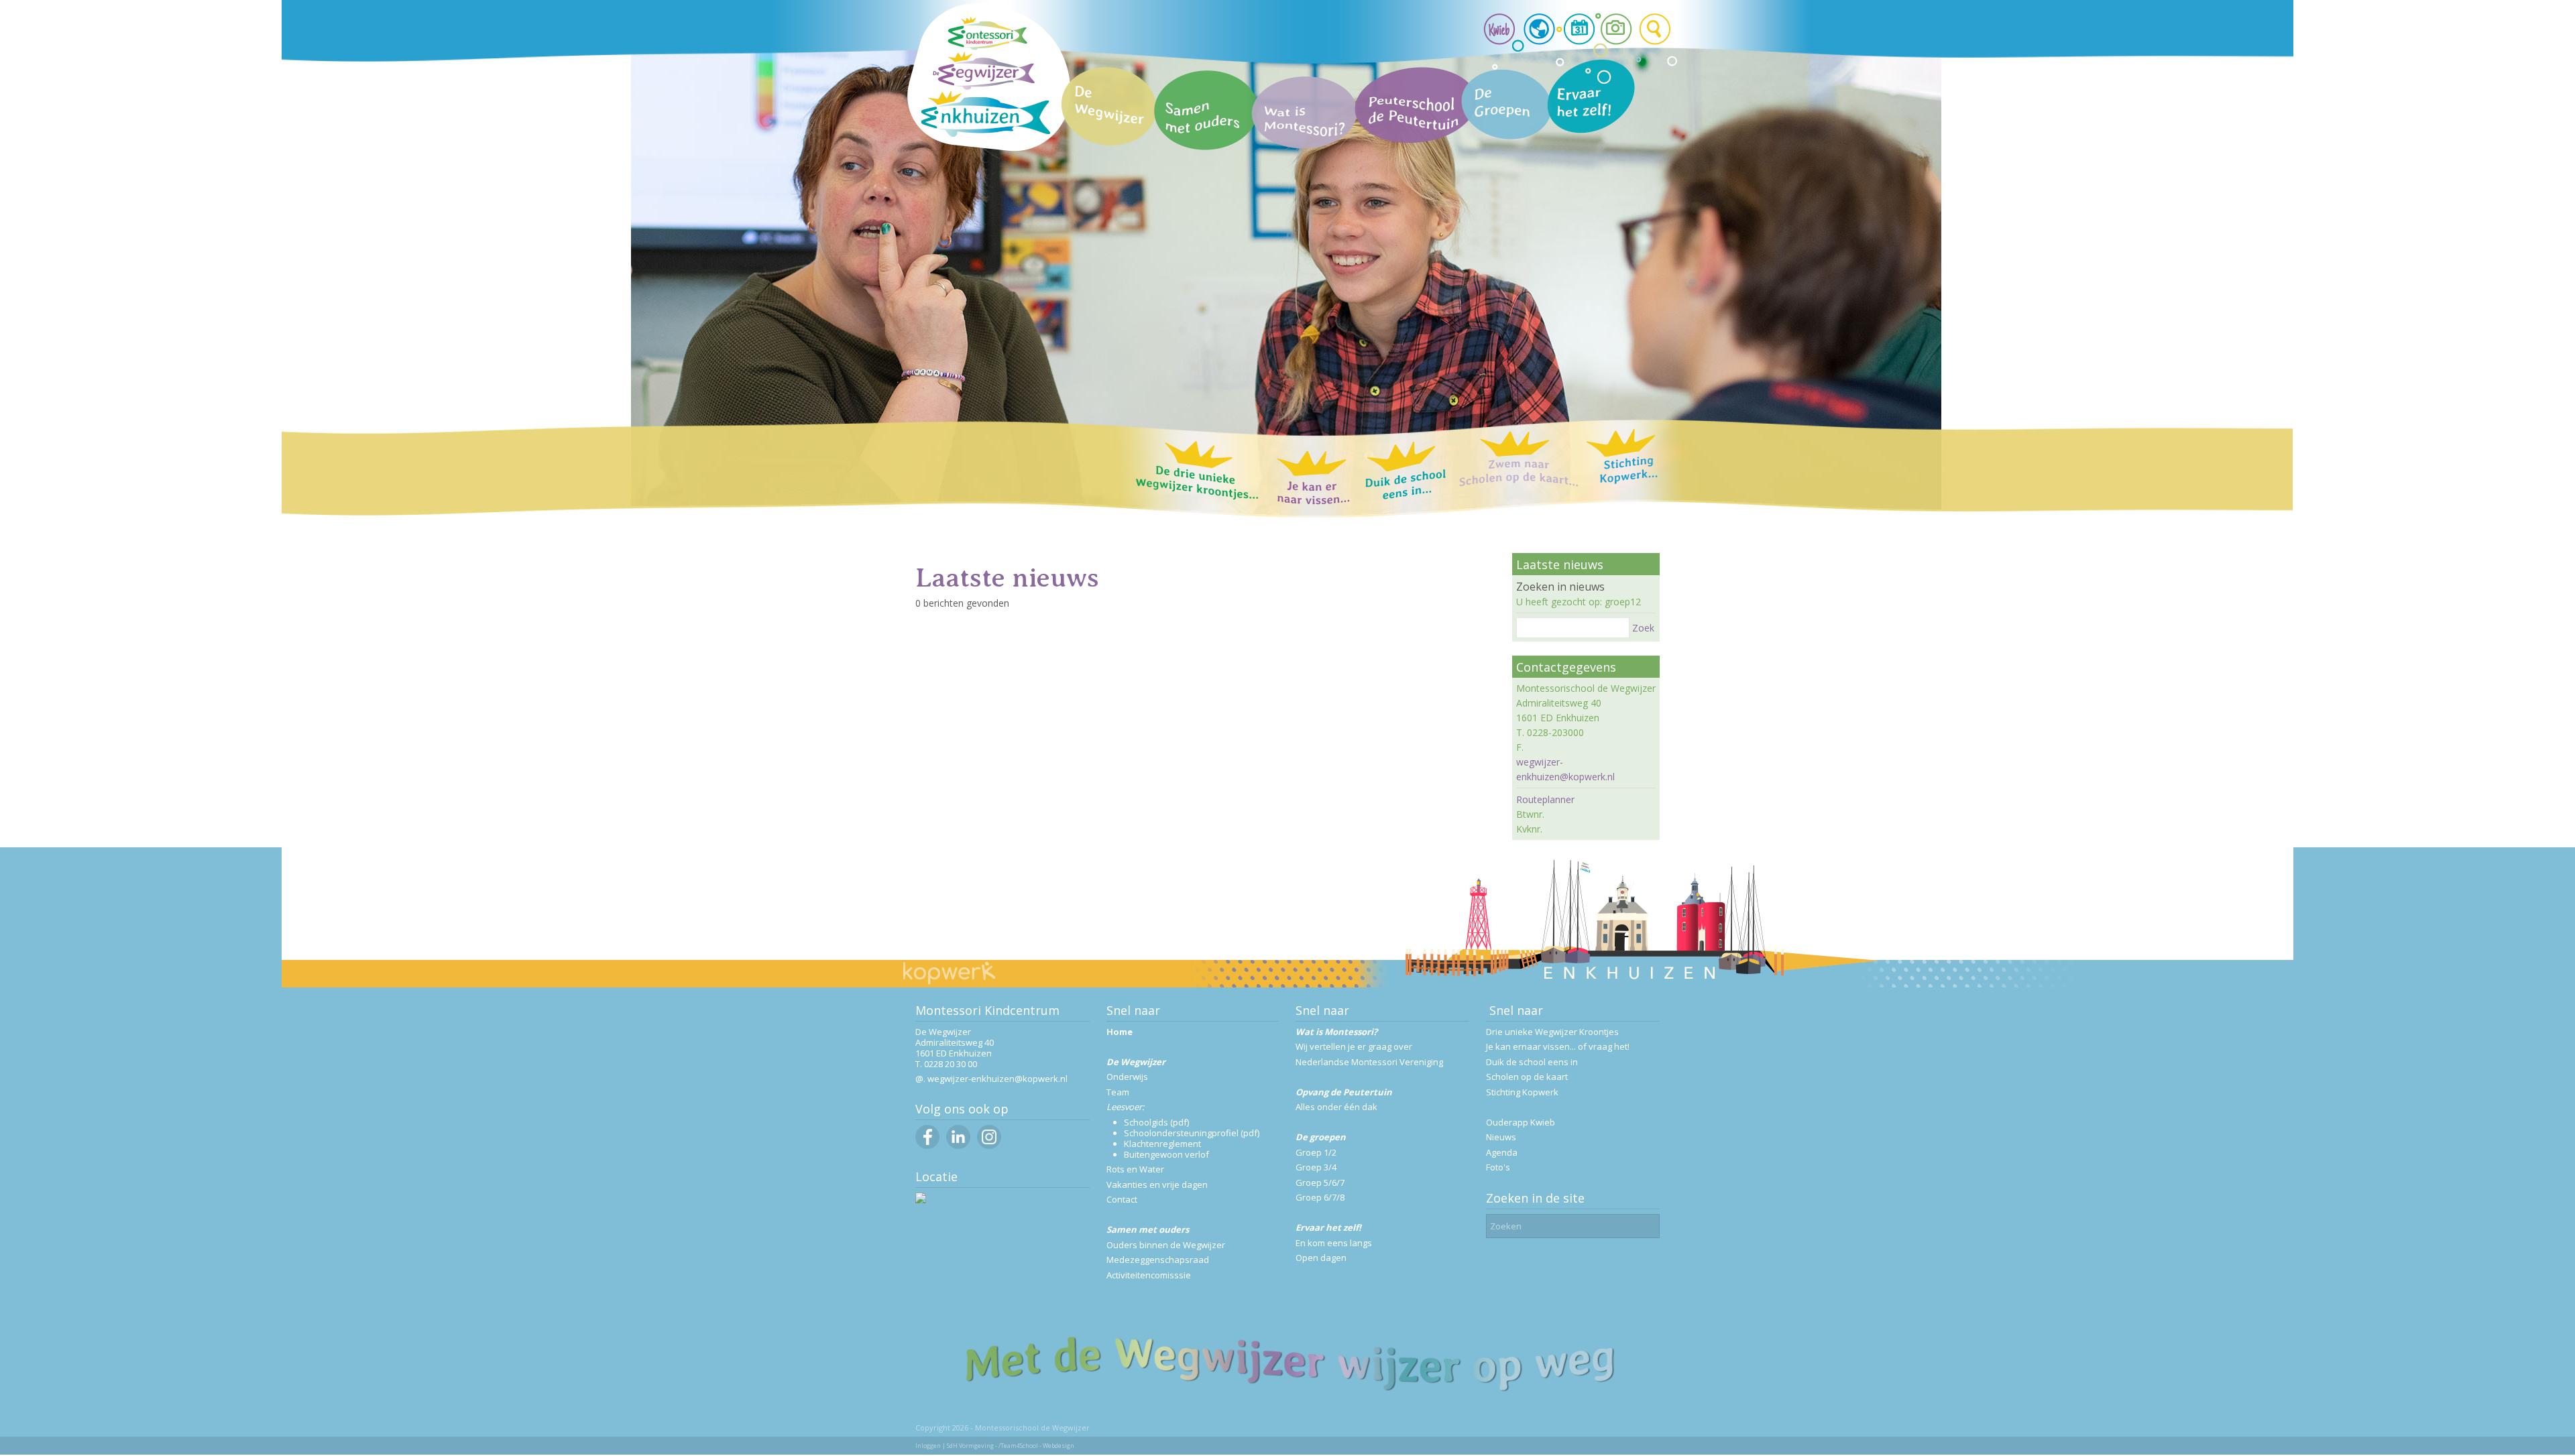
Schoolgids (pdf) (1156, 1122)
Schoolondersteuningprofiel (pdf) (1192, 1133)
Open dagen (1321, 1258)
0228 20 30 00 (951, 1064)
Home (1120, 1032)
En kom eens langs (1334, 1243)
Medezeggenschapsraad (1158, 1260)
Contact (1122, 1199)
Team (1118, 1092)
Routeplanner (1545, 799)
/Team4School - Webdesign (1036, 1446)
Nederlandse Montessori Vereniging (1369, 1062)
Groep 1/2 (1316, 1152)
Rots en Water (1135, 1169)
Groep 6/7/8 (1320, 1197)
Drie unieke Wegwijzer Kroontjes (1552, 1032)
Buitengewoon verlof (1166, 1154)
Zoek (1643, 628)
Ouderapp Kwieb (1521, 1122)
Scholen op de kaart (1527, 1077)
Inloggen (928, 1446)
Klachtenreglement (1162, 1144)
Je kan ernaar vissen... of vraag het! (1558, 1046)
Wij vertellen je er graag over (1354, 1046)
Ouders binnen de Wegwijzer (1166, 1245)
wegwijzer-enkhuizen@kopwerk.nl (997, 1079)
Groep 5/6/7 (1320, 1182)
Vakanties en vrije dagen (1157, 1185)
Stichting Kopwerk (1522, 1092)
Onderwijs (1127, 1077)
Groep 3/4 (1316, 1167)
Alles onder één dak (1336, 1107)
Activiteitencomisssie (1149, 1275)
